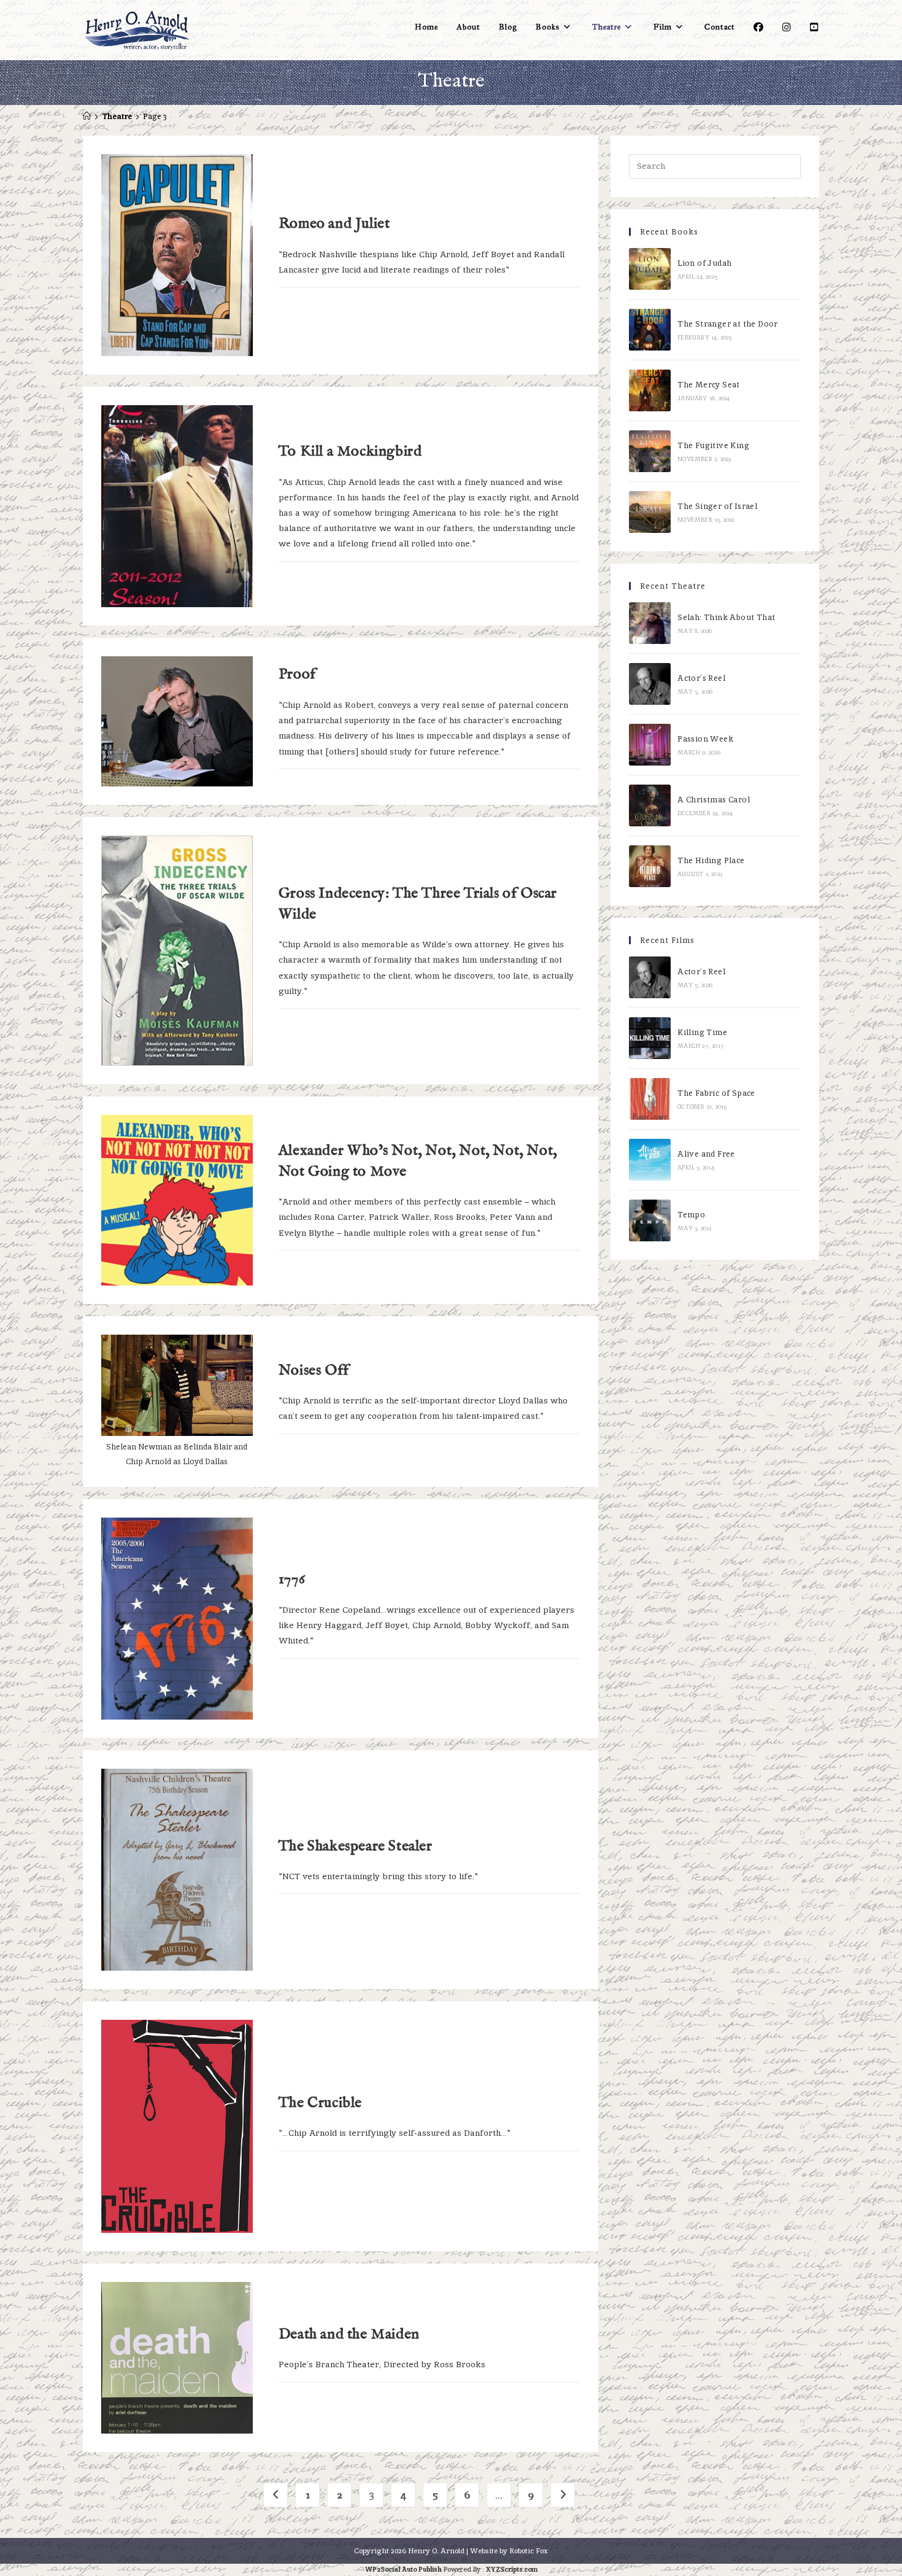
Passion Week (705, 739)
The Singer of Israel (717, 506)
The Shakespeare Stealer (356, 1846)
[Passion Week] (650, 745)
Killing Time (702, 1032)
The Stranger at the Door (728, 324)
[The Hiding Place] (650, 866)
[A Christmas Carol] (650, 805)
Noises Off (314, 1371)
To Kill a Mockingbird (350, 452)
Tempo (691, 1215)
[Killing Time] (650, 1038)
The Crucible (320, 2103)
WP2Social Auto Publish (403, 2569)
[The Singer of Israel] (650, 512)
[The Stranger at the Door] (650, 330)
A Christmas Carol (714, 800)
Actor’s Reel (701, 678)
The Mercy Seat (709, 385)
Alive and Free (706, 1154)
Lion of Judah (704, 263)
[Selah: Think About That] (650, 623)
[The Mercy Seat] (650, 390)
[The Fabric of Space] (650, 1099)
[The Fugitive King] (650, 451)
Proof (297, 674)
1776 (292, 1579)
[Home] (87, 116)
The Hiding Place (711, 860)
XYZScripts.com (512, 2569)
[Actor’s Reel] (650, 684)
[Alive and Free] (650, 1160)
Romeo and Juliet (334, 224)
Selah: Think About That (726, 617)
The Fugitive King (713, 445)
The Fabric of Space (716, 1093)
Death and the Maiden (349, 2334)
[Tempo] (650, 1220)
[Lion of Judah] (650, 269)
